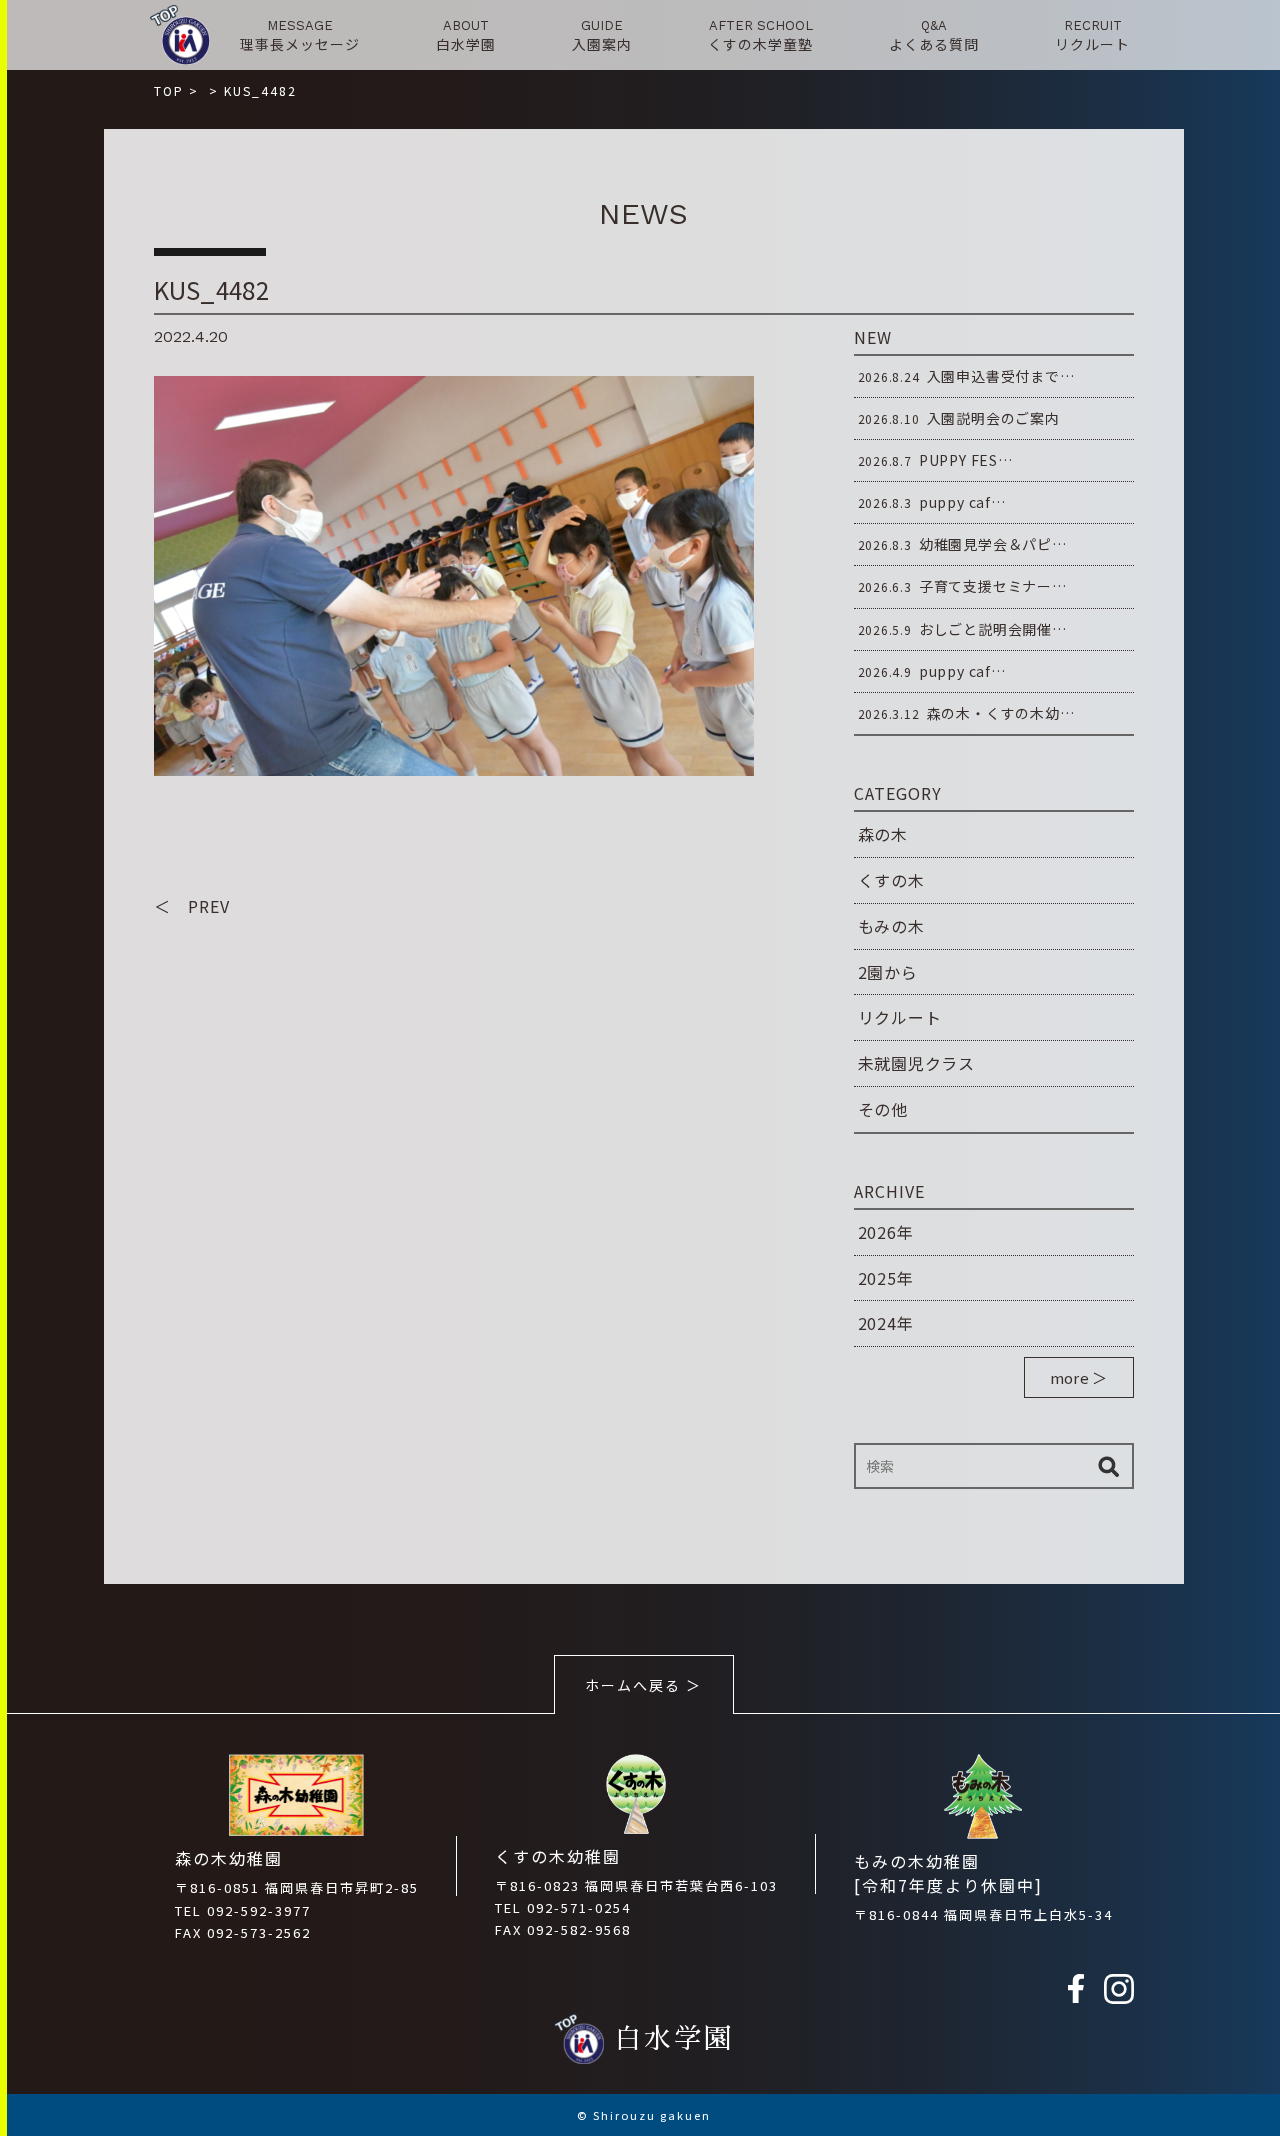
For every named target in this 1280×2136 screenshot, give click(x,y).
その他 (883, 1109)
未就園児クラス (917, 1063)
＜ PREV (192, 906)
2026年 (886, 1232)
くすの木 (891, 880)
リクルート (900, 1017)
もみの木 (891, 926)
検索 (1109, 1466)
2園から (888, 972)
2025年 (886, 1278)
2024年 (886, 1323)
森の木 (883, 834)
